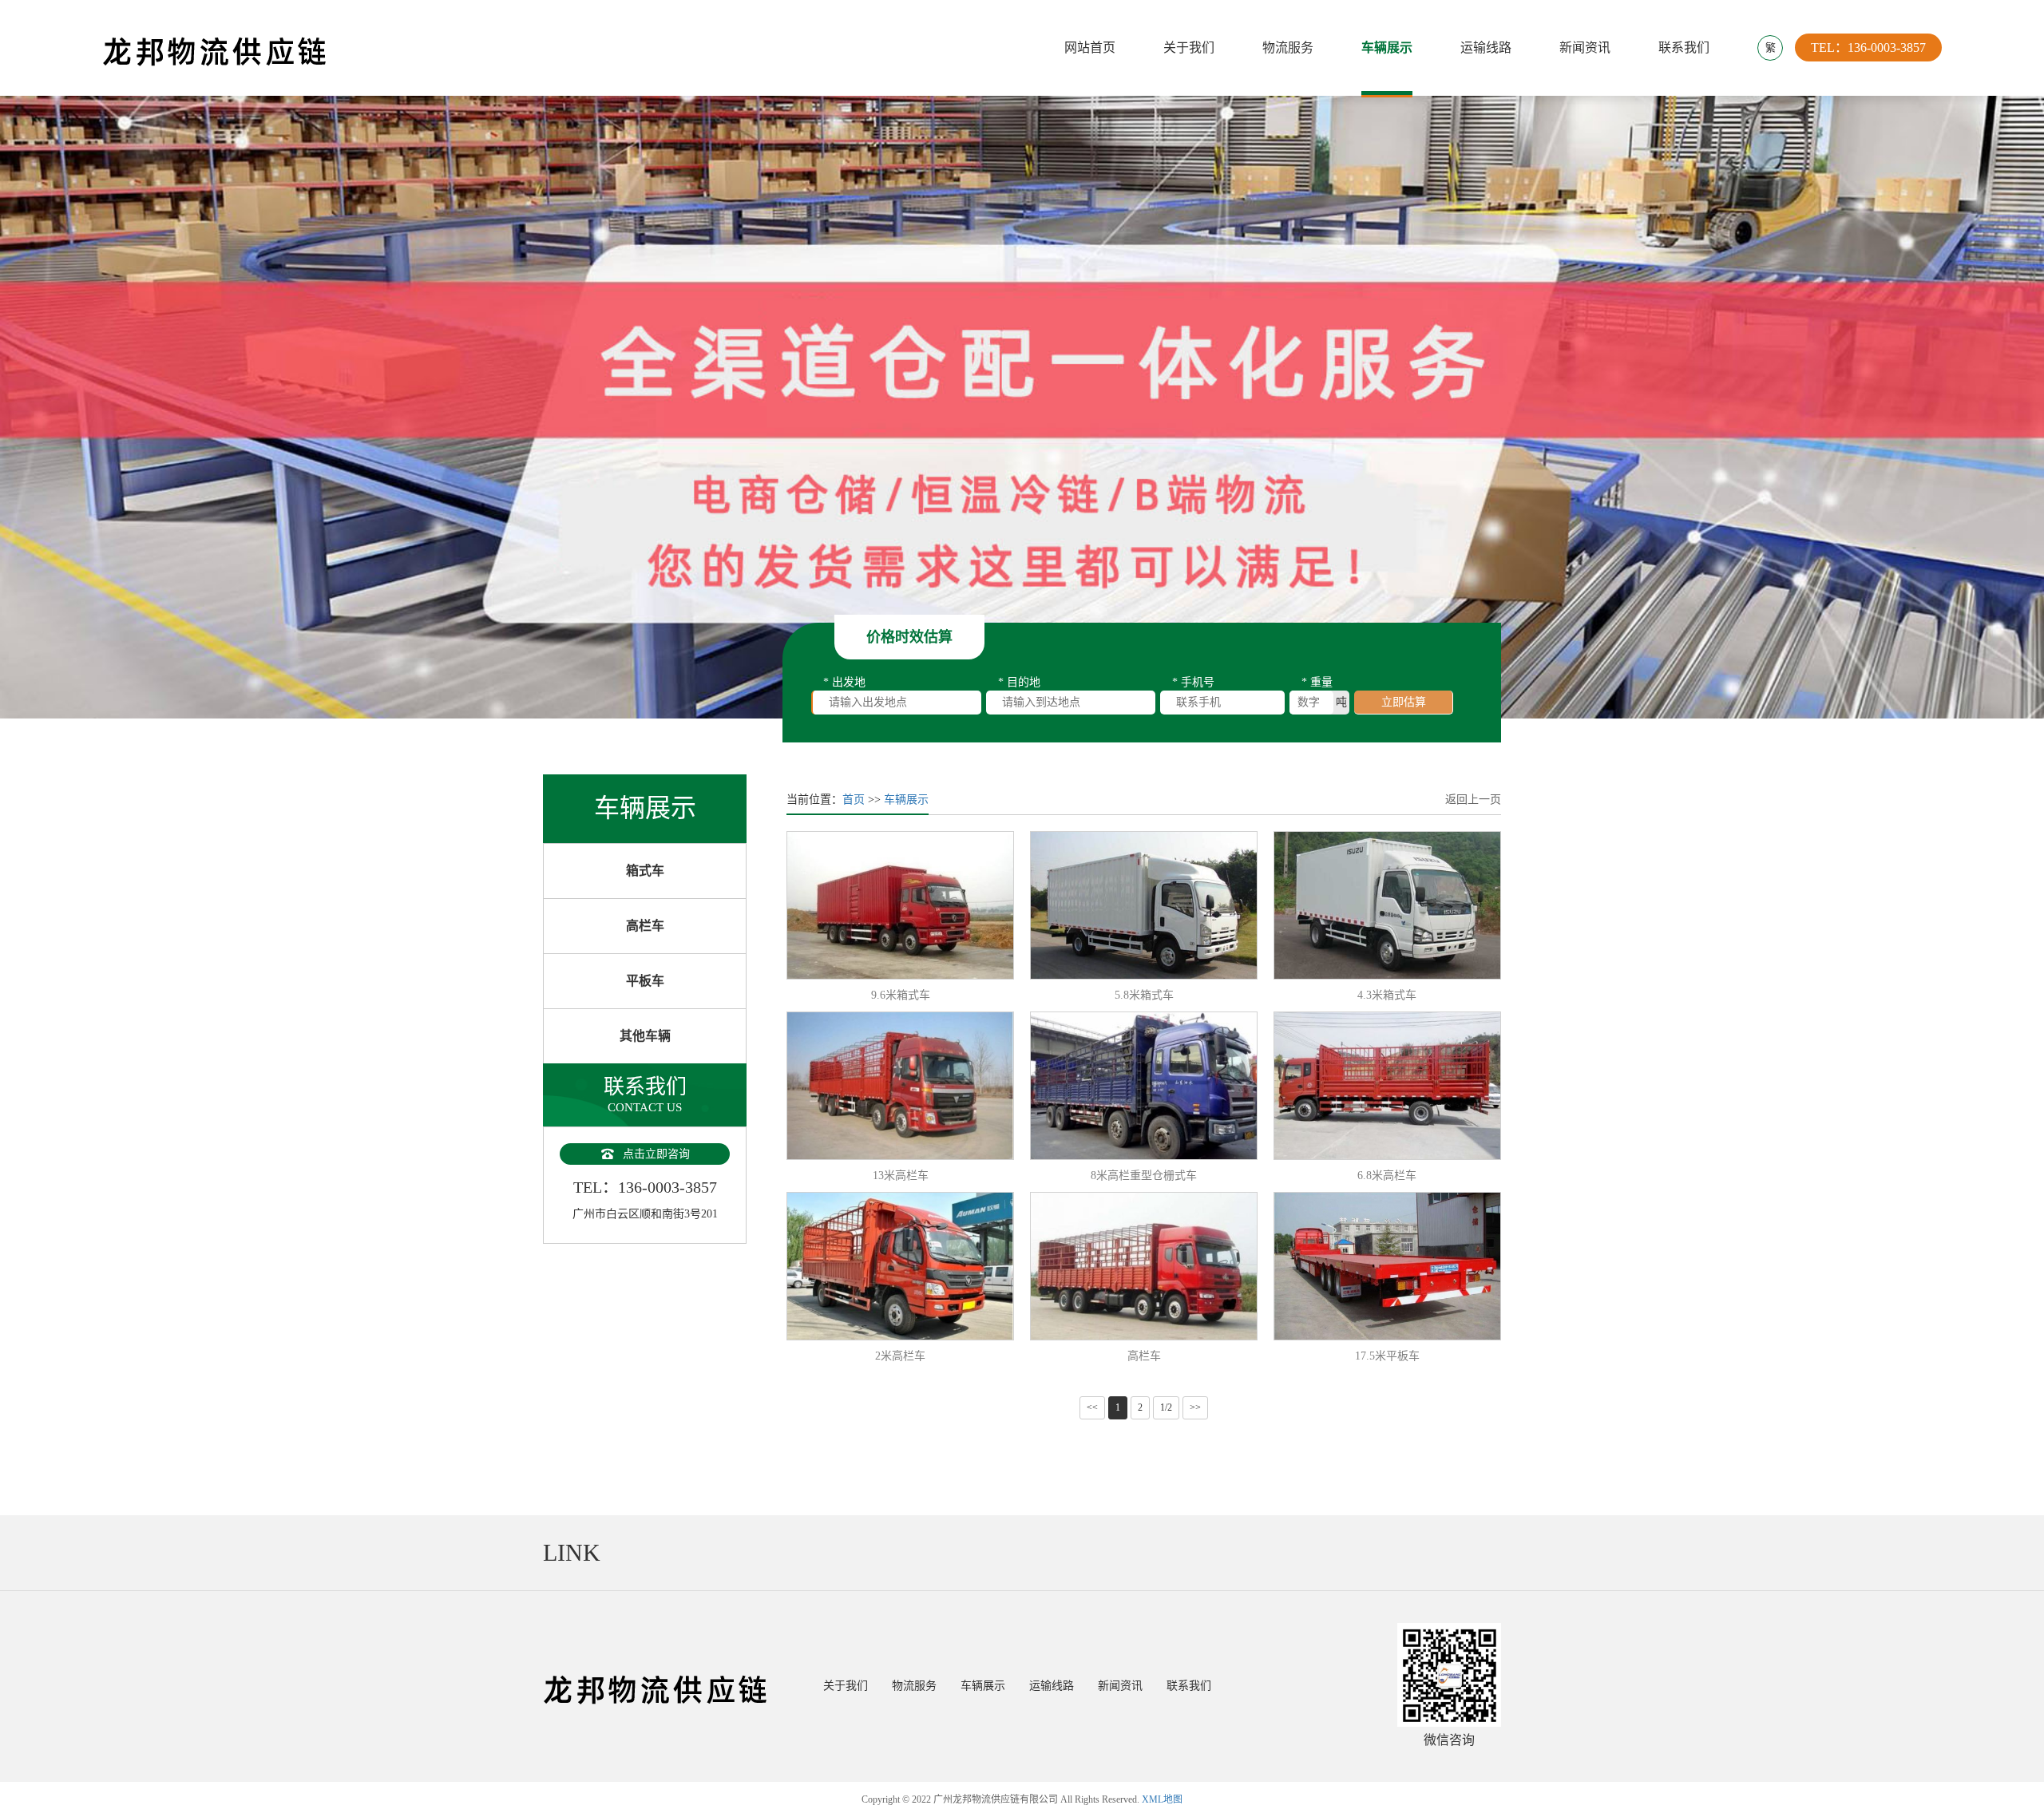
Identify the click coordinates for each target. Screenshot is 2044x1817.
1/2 (1166, 1407)
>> (1195, 1407)
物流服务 (1288, 48)
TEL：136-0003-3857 (1868, 48)
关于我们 (1189, 48)
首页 (854, 800)
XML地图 (1162, 1799)
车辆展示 (1387, 48)
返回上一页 (1473, 800)
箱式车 (645, 871)
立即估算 (1404, 702)
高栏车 (645, 926)
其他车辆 (645, 1036)
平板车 (645, 981)
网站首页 (1090, 48)
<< (1092, 1407)
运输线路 (1486, 48)
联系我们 (1684, 48)
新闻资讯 (1585, 48)
